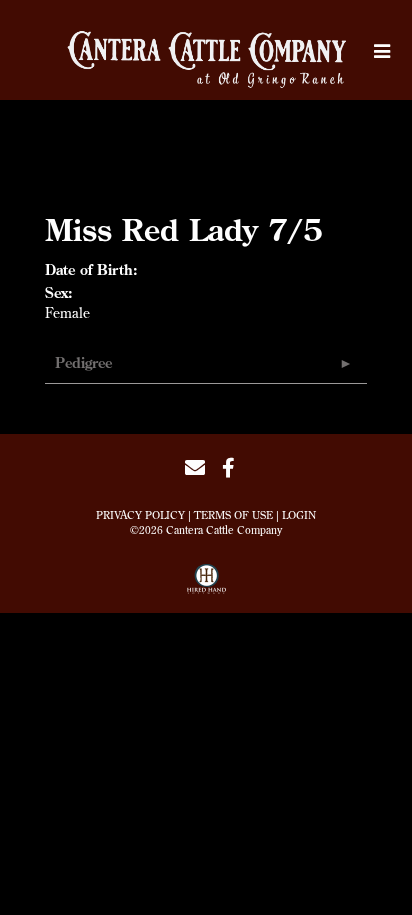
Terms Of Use (233, 515)
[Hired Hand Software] (206, 586)
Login (299, 515)
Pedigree (83, 363)
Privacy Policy (140, 515)
